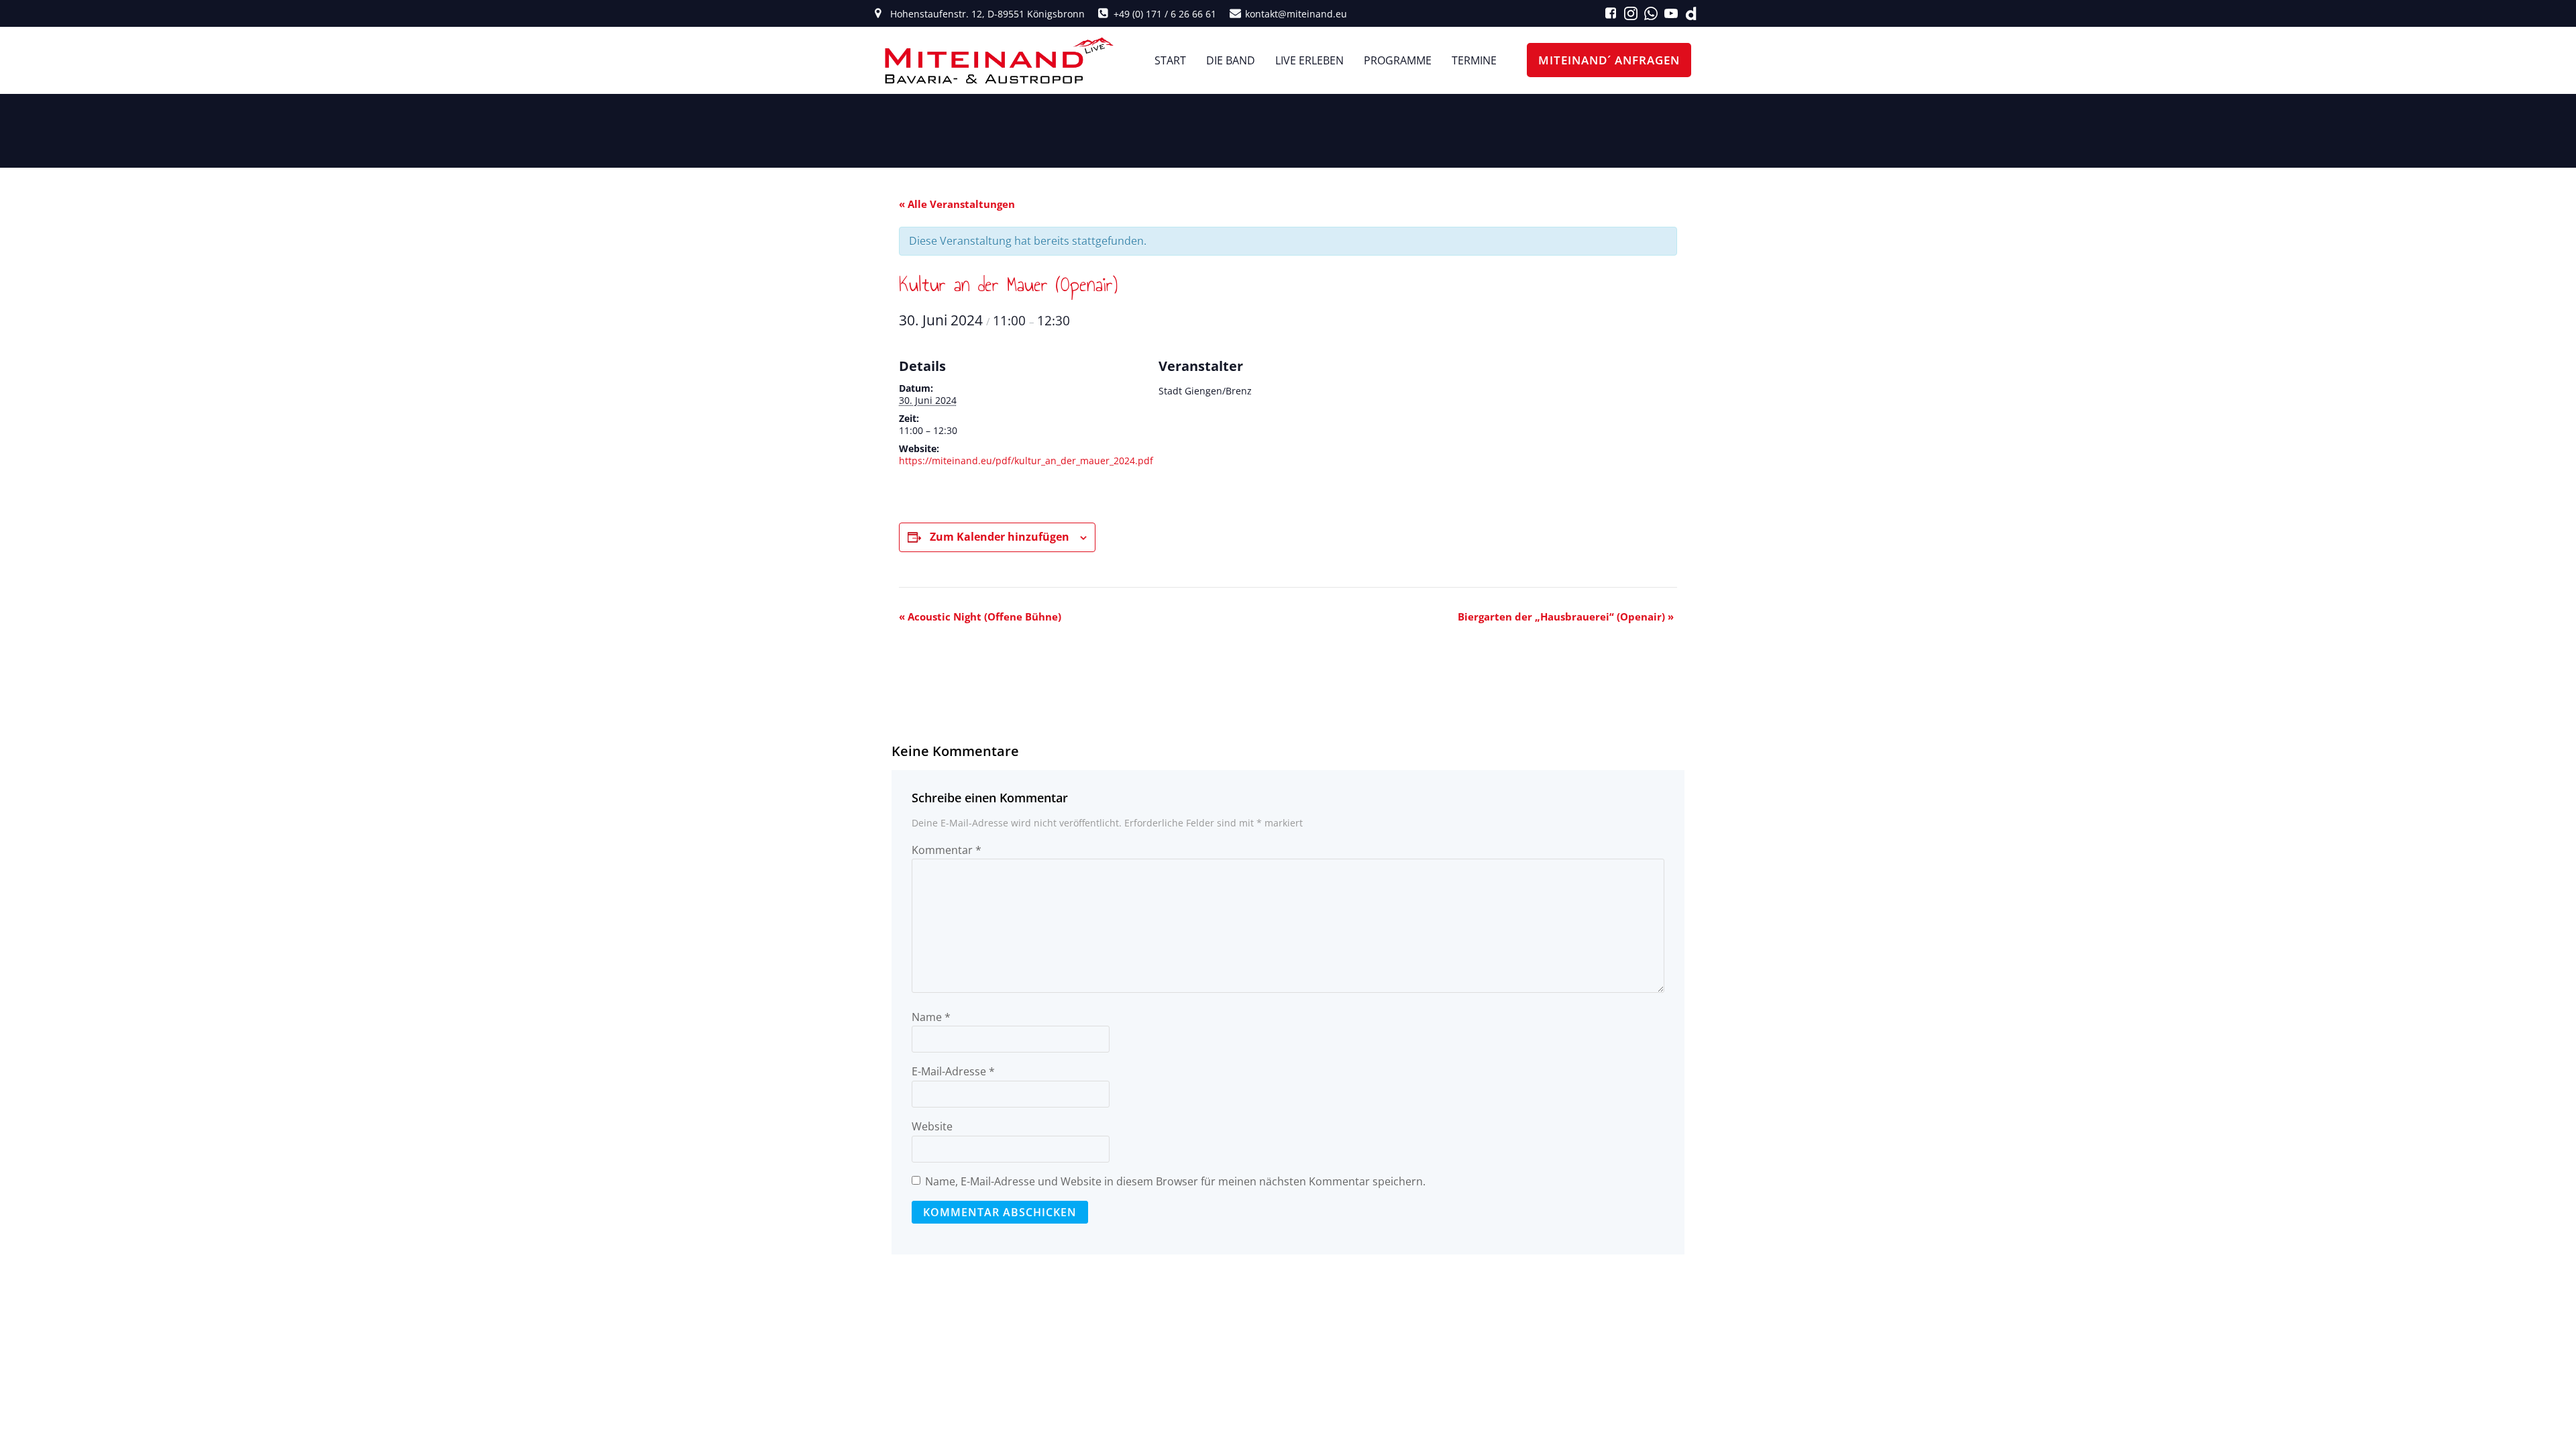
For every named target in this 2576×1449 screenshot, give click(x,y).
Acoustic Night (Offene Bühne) (980, 616)
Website (932, 1126)
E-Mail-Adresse (953, 1071)
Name (931, 1017)
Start (1170, 60)
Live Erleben (1309, 60)
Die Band (1231, 60)
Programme (1398, 60)
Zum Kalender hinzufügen (1000, 537)
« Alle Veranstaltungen (957, 204)
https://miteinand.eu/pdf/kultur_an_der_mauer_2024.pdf (1026, 461)
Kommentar (947, 850)
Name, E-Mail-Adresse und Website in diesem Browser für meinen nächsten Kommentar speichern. (1175, 1181)
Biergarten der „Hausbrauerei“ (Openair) (1566, 616)
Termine (1474, 60)
